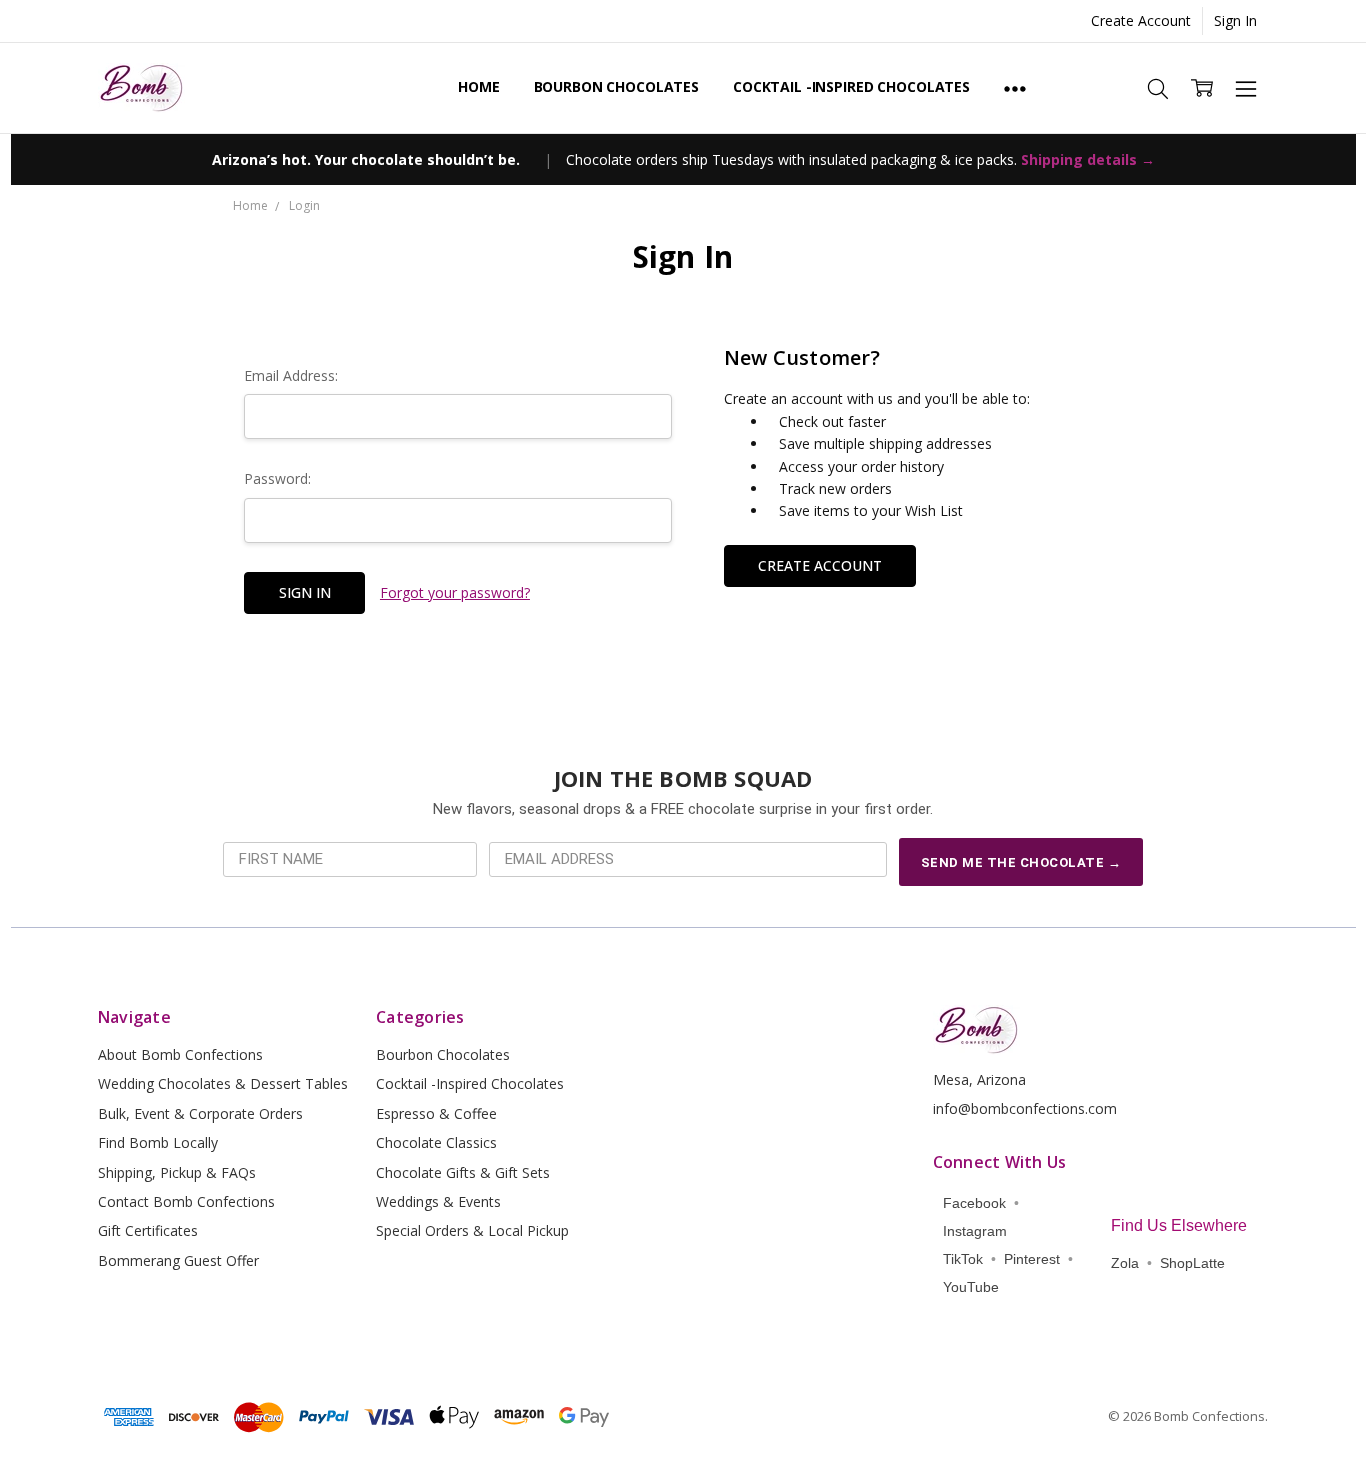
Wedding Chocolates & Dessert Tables (223, 1083)
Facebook (974, 1203)
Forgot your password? (455, 592)
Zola (1125, 1263)
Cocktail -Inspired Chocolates (851, 86)
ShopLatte (1192, 1263)
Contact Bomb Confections (186, 1201)
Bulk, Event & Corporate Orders (200, 1113)
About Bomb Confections (180, 1054)
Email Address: (291, 375)
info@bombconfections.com (1025, 1108)
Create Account (1141, 20)
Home (478, 86)
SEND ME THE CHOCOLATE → (1021, 862)
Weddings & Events (438, 1201)
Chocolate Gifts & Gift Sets (463, 1172)
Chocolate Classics (436, 1142)
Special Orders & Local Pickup (472, 1230)
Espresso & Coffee (436, 1113)
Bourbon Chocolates (616, 86)
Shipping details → (1088, 159)
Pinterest (1032, 1259)
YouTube (971, 1287)
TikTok (963, 1259)
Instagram (975, 1231)
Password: (277, 478)
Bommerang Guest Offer (178, 1260)
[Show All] (1015, 88)
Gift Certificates (148, 1230)
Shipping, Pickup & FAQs (177, 1172)
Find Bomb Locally (158, 1142)
